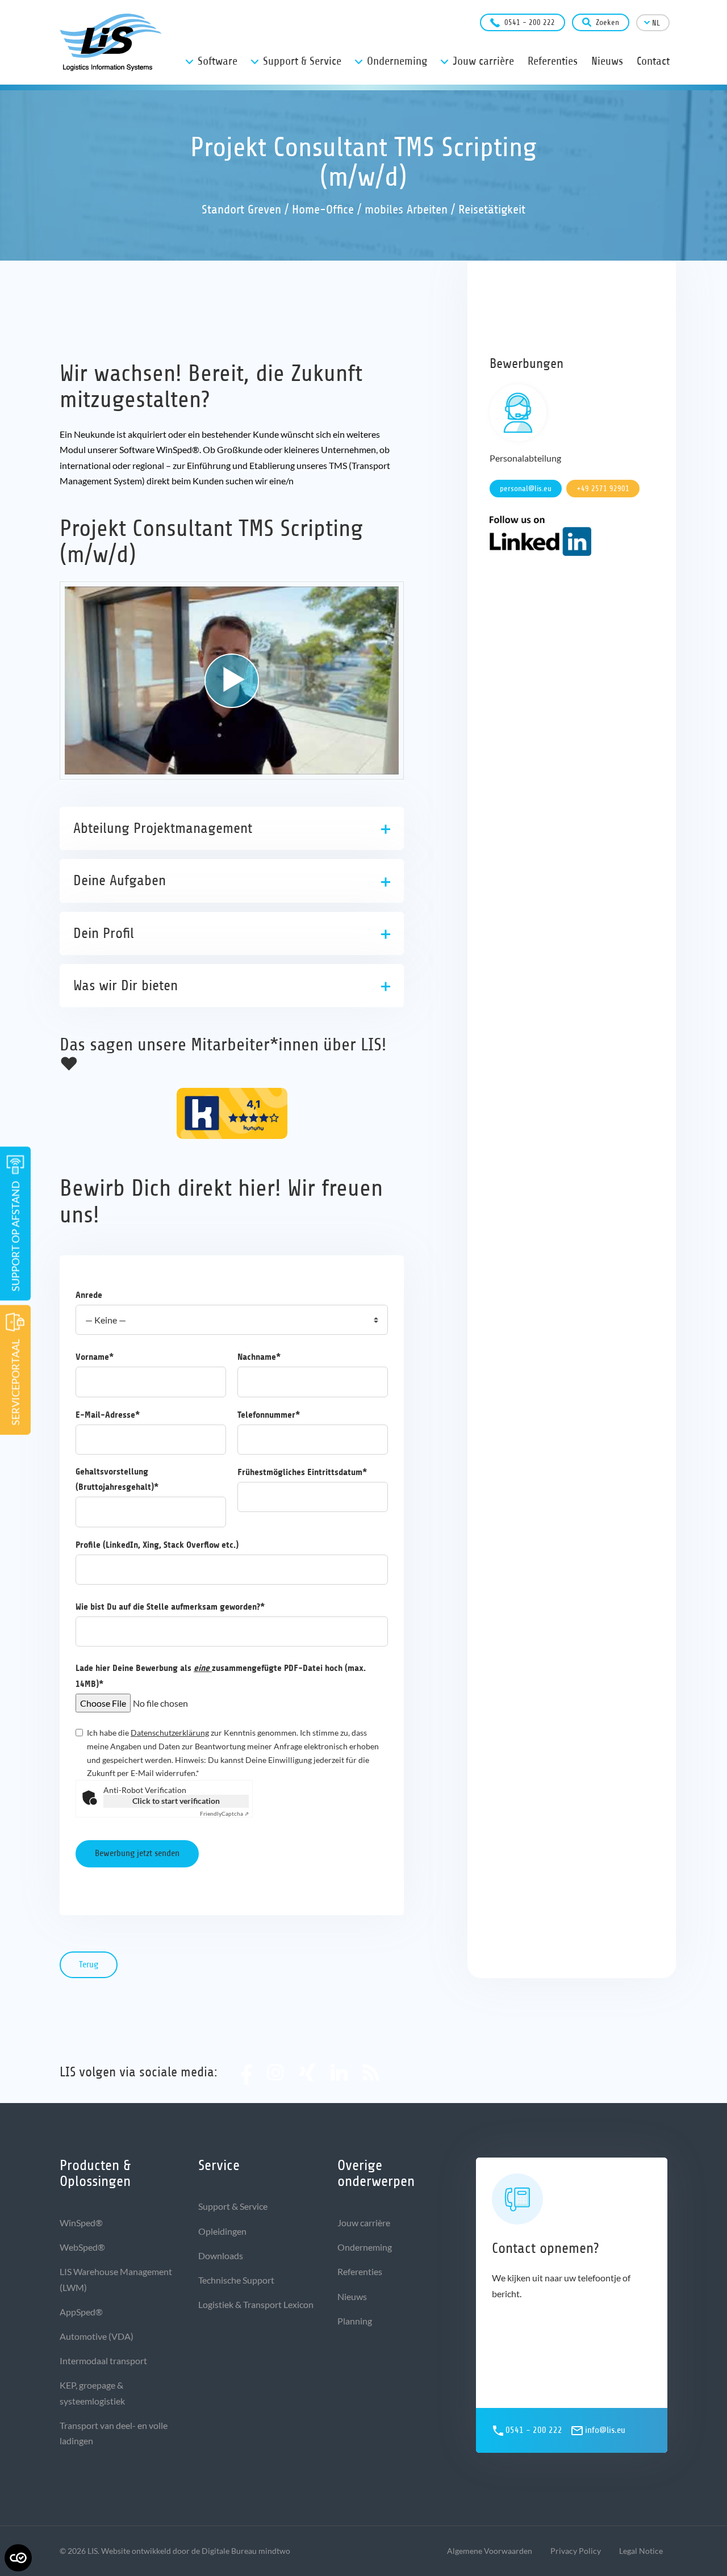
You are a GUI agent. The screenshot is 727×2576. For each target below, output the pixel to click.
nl (656, 23)
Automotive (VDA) (97, 2336)
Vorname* (95, 1357)
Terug (89, 1965)
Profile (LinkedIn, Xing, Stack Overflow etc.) (157, 1545)
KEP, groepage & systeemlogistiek (92, 2393)
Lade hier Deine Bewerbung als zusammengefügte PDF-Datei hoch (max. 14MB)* (221, 1676)
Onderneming (365, 2247)
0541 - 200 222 (530, 22)
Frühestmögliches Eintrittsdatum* (302, 1472)
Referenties (360, 2271)
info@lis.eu (605, 2430)
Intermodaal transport (103, 2361)
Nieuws (352, 2296)
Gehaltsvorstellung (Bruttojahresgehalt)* (117, 1479)
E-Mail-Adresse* (108, 1415)
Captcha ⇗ (224, 1813)
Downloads (221, 2255)
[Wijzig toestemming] (18, 2558)
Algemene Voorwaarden (490, 2551)
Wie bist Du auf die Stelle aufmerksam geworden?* (170, 1607)
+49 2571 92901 (603, 489)
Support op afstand (15, 1236)
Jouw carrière (364, 2223)
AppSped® (81, 2312)
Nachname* (259, 1357)
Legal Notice (641, 2551)
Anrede (89, 1295)
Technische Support (236, 2280)
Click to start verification (176, 1801)
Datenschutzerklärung (170, 1733)
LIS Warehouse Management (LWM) (116, 2279)
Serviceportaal (15, 1382)
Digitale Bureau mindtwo (246, 2551)
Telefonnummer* (269, 1415)
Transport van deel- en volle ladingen (114, 2433)
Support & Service (233, 2206)
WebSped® (82, 2247)
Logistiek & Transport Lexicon (256, 2304)
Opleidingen (222, 2231)
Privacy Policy (576, 2551)
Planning (355, 2321)
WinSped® (81, 2223)
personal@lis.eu (526, 489)
